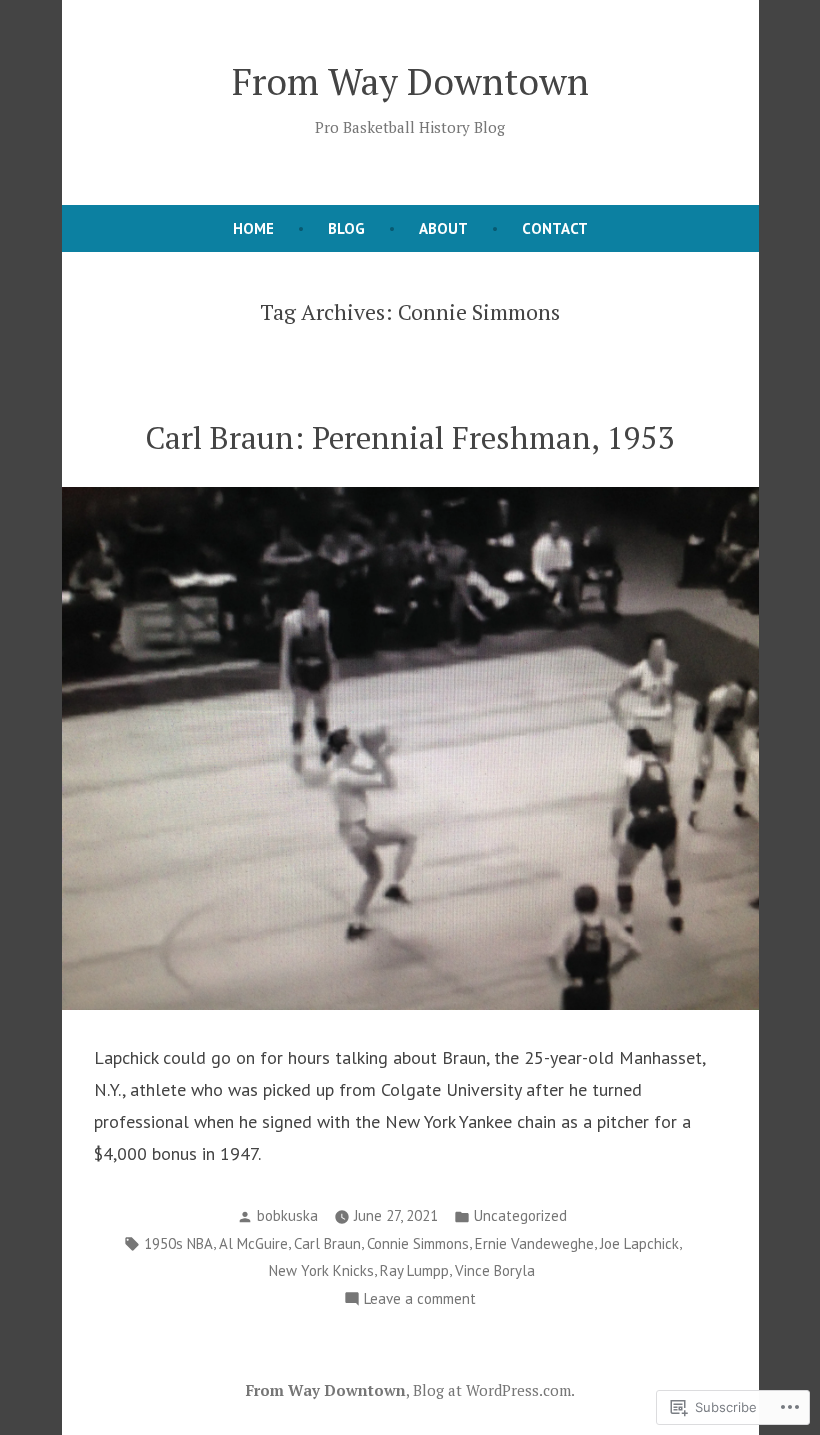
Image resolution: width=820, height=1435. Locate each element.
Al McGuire (253, 1243)
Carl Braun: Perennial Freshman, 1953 (410, 437)
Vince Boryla (495, 1270)
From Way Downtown (410, 81)
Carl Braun (327, 1243)
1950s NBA (178, 1243)
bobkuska (287, 1215)
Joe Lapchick (639, 1243)
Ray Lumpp (414, 1270)
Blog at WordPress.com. (494, 1390)
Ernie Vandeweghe (534, 1243)
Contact (555, 228)
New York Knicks (321, 1270)
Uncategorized (520, 1215)
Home (253, 228)
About (443, 228)
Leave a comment (420, 1300)
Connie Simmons (418, 1243)
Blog (346, 228)
